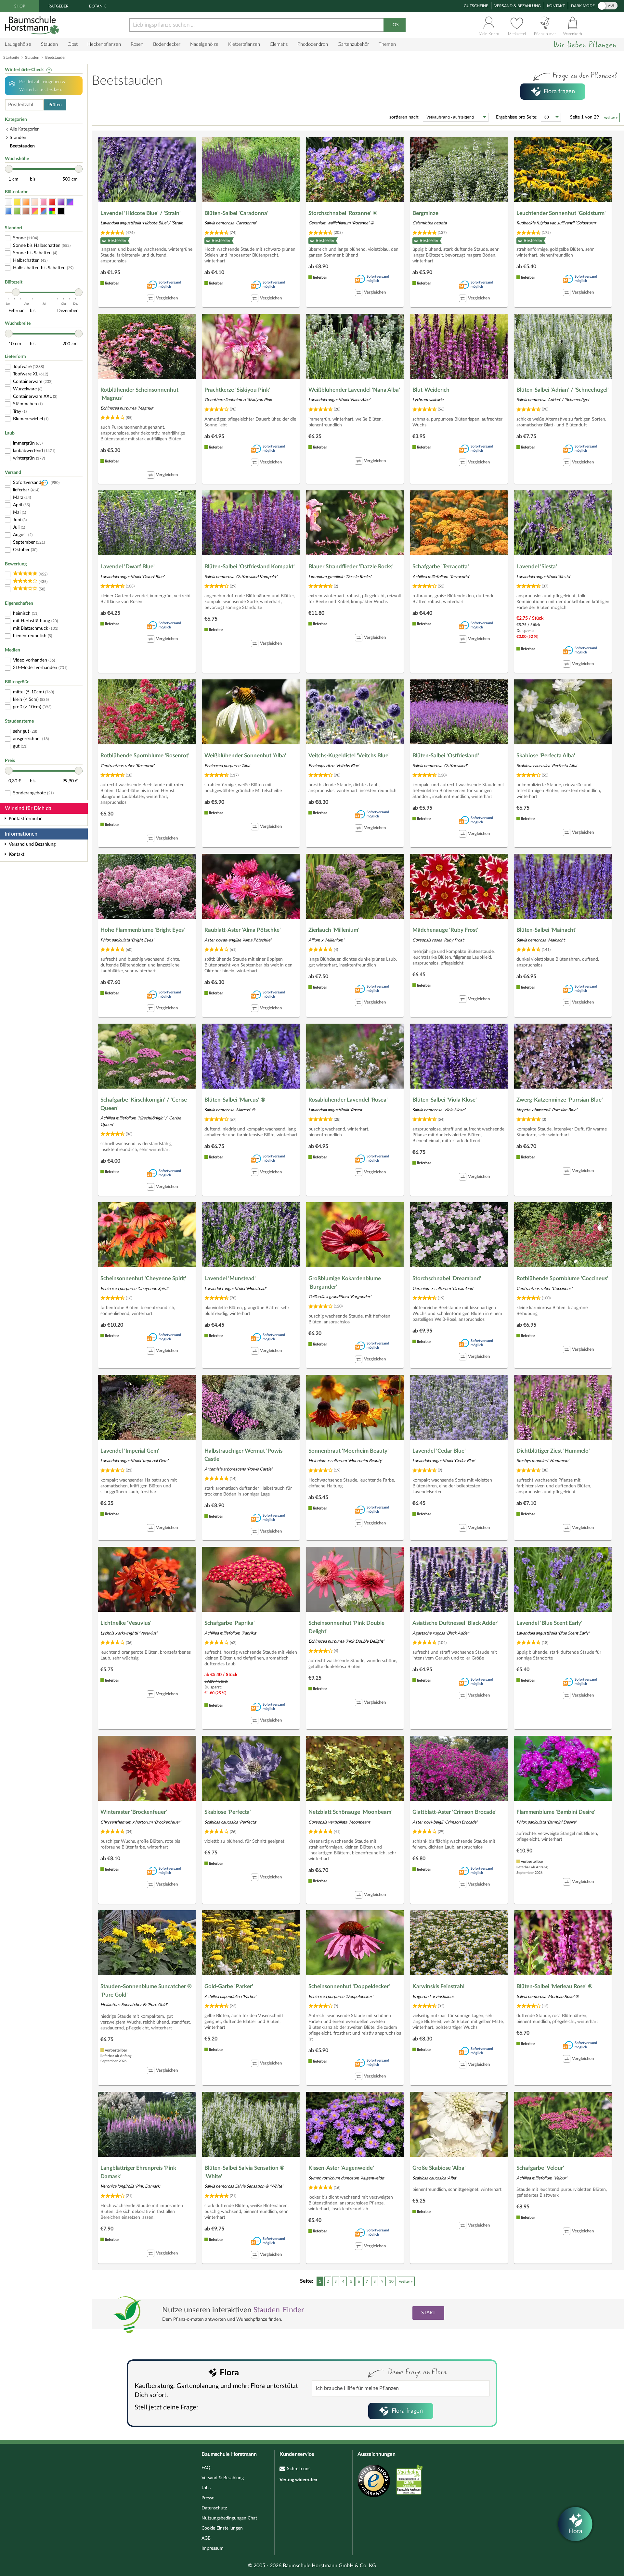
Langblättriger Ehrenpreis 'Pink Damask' (138, 2172)
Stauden (49, 44)
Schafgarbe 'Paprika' (230, 1623)
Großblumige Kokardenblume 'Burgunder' (345, 1283)
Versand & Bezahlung (518, 6)
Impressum (213, 2548)
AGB (206, 2538)
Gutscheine (476, 6)
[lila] (61, 202)
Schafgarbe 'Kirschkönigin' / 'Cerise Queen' (144, 1104)
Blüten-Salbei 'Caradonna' (236, 213)
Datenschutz (214, 2508)
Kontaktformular (25, 819)
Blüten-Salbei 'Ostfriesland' (446, 756)
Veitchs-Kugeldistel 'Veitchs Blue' (349, 756)
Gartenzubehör (353, 44)
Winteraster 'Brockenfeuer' (134, 1812)
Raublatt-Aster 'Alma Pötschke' (243, 930)
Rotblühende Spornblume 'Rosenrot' (145, 756)
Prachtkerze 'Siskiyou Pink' (237, 390)
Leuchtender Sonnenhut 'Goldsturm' (561, 213)
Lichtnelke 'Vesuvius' (126, 1623)
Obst (73, 44)
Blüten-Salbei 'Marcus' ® (235, 1100)
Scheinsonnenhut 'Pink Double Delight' (346, 1627)
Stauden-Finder (279, 2310)
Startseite (11, 57)
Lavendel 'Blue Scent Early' (549, 1623)
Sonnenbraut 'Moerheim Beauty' (349, 1451)
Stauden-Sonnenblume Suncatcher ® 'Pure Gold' (146, 1991)
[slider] (9, 169)
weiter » (611, 118)
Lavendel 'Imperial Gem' (130, 1451)
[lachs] (35, 202)
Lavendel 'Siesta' (537, 567)
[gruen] (17, 211)
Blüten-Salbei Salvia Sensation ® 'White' (244, 2172)
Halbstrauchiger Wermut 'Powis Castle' (243, 1455)
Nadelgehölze (204, 44)
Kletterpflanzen (244, 44)
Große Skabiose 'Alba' (439, 2168)
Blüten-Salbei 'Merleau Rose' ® (554, 1986)
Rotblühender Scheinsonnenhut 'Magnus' (139, 394)
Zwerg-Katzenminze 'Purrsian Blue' (560, 1100)
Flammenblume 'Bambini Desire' (556, 1812)
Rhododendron (313, 44)
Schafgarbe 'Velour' (540, 2168)
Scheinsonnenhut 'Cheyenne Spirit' (143, 1278)
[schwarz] (61, 211)
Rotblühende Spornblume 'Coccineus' (562, 1278)
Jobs (206, 2488)
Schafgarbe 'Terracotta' (441, 567)
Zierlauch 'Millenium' (334, 930)
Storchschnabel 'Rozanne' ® (343, 213)
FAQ (206, 2468)
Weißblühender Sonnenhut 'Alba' (245, 756)
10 (391, 2281)
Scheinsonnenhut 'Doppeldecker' (349, 1986)
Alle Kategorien (25, 129)
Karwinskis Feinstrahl (438, 1986)
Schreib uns (299, 2469)
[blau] (8, 211)
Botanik (97, 6)
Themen (387, 44)
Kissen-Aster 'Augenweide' (341, 2168)
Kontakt (556, 6)
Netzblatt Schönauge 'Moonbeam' (351, 1812)
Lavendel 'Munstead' (230, 1278)
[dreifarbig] (44, 211)
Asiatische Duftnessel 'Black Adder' (455, 1623)
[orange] (26, 202)
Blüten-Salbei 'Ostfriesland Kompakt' (250, 567)
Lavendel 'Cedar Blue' (439, 1451)
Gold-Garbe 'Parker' (229, 1986)
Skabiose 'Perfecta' (228, 1812)
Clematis (279, 44)
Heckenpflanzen (104, 44)
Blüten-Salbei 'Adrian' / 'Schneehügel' (563, 390)
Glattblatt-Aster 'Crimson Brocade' (455, 1812)
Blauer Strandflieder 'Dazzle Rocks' (351, 567)
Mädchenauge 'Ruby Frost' (445, 930)
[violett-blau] (70, 202)
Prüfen (55, 105)
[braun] (26, 211)
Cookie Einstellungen (222, 2528)
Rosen (137, 44)
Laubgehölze (18, 44)
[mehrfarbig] (52, 211)
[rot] (52, 202)
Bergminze (425, 213)
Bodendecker (167, 44)
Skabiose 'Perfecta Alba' (546, 756)
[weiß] (8, 202)
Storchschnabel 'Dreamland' (447, 1278)
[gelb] (17, 202)
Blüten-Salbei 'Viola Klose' (445, 1100)
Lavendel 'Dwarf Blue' (128, 567)
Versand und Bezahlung (32, 844)
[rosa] (44, 202)
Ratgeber (58, 6)
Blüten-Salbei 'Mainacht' (546, 930)
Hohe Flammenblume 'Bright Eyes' (143, 930)
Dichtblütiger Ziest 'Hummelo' (553, 1451)
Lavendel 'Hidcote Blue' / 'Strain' (141, 213)
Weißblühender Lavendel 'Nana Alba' (354, 390)
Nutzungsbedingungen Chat (229, 2518)
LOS (395, 25)
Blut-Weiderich (431, 390)
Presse (208, 2498)
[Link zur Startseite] (33, 25)
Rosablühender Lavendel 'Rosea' (348, 1100)
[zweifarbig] (35, 211)
